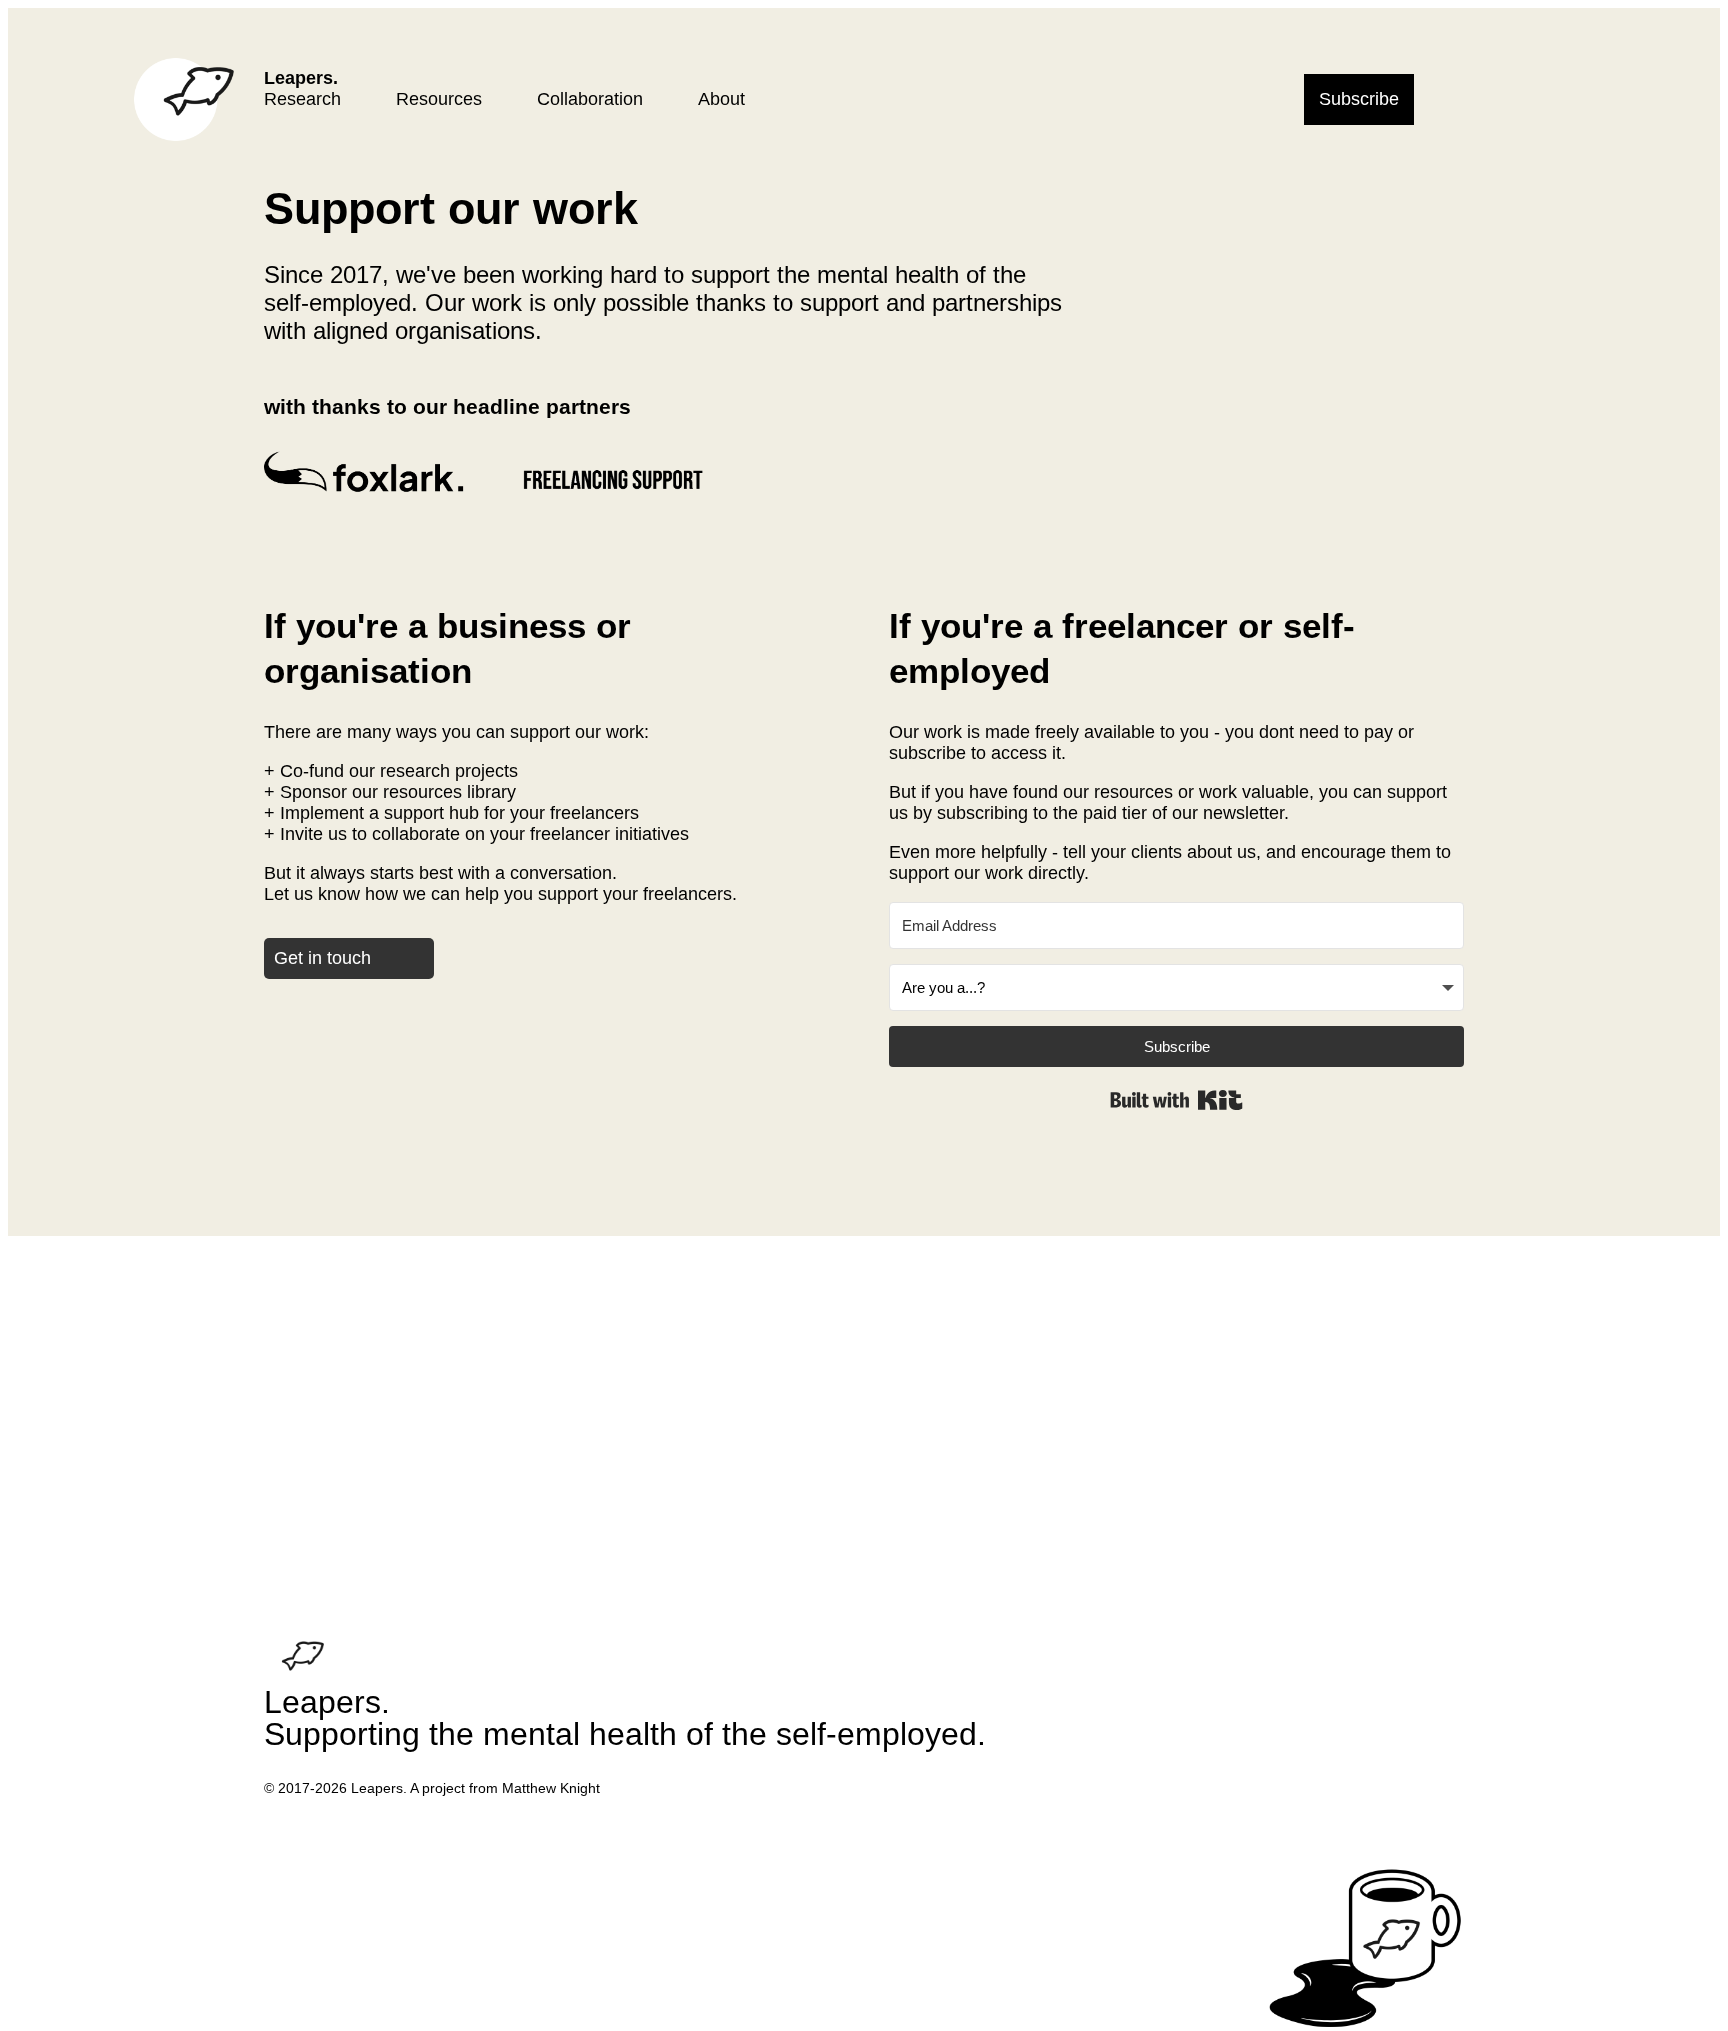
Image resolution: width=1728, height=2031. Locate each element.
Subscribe (1359, 99)
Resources (439, 99)
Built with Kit (1176, 1100)
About (721, 99)
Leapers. (301, 78)
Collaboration (590, 99)
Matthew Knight (551, 1788)
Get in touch (322, 958)
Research (302, 99)
